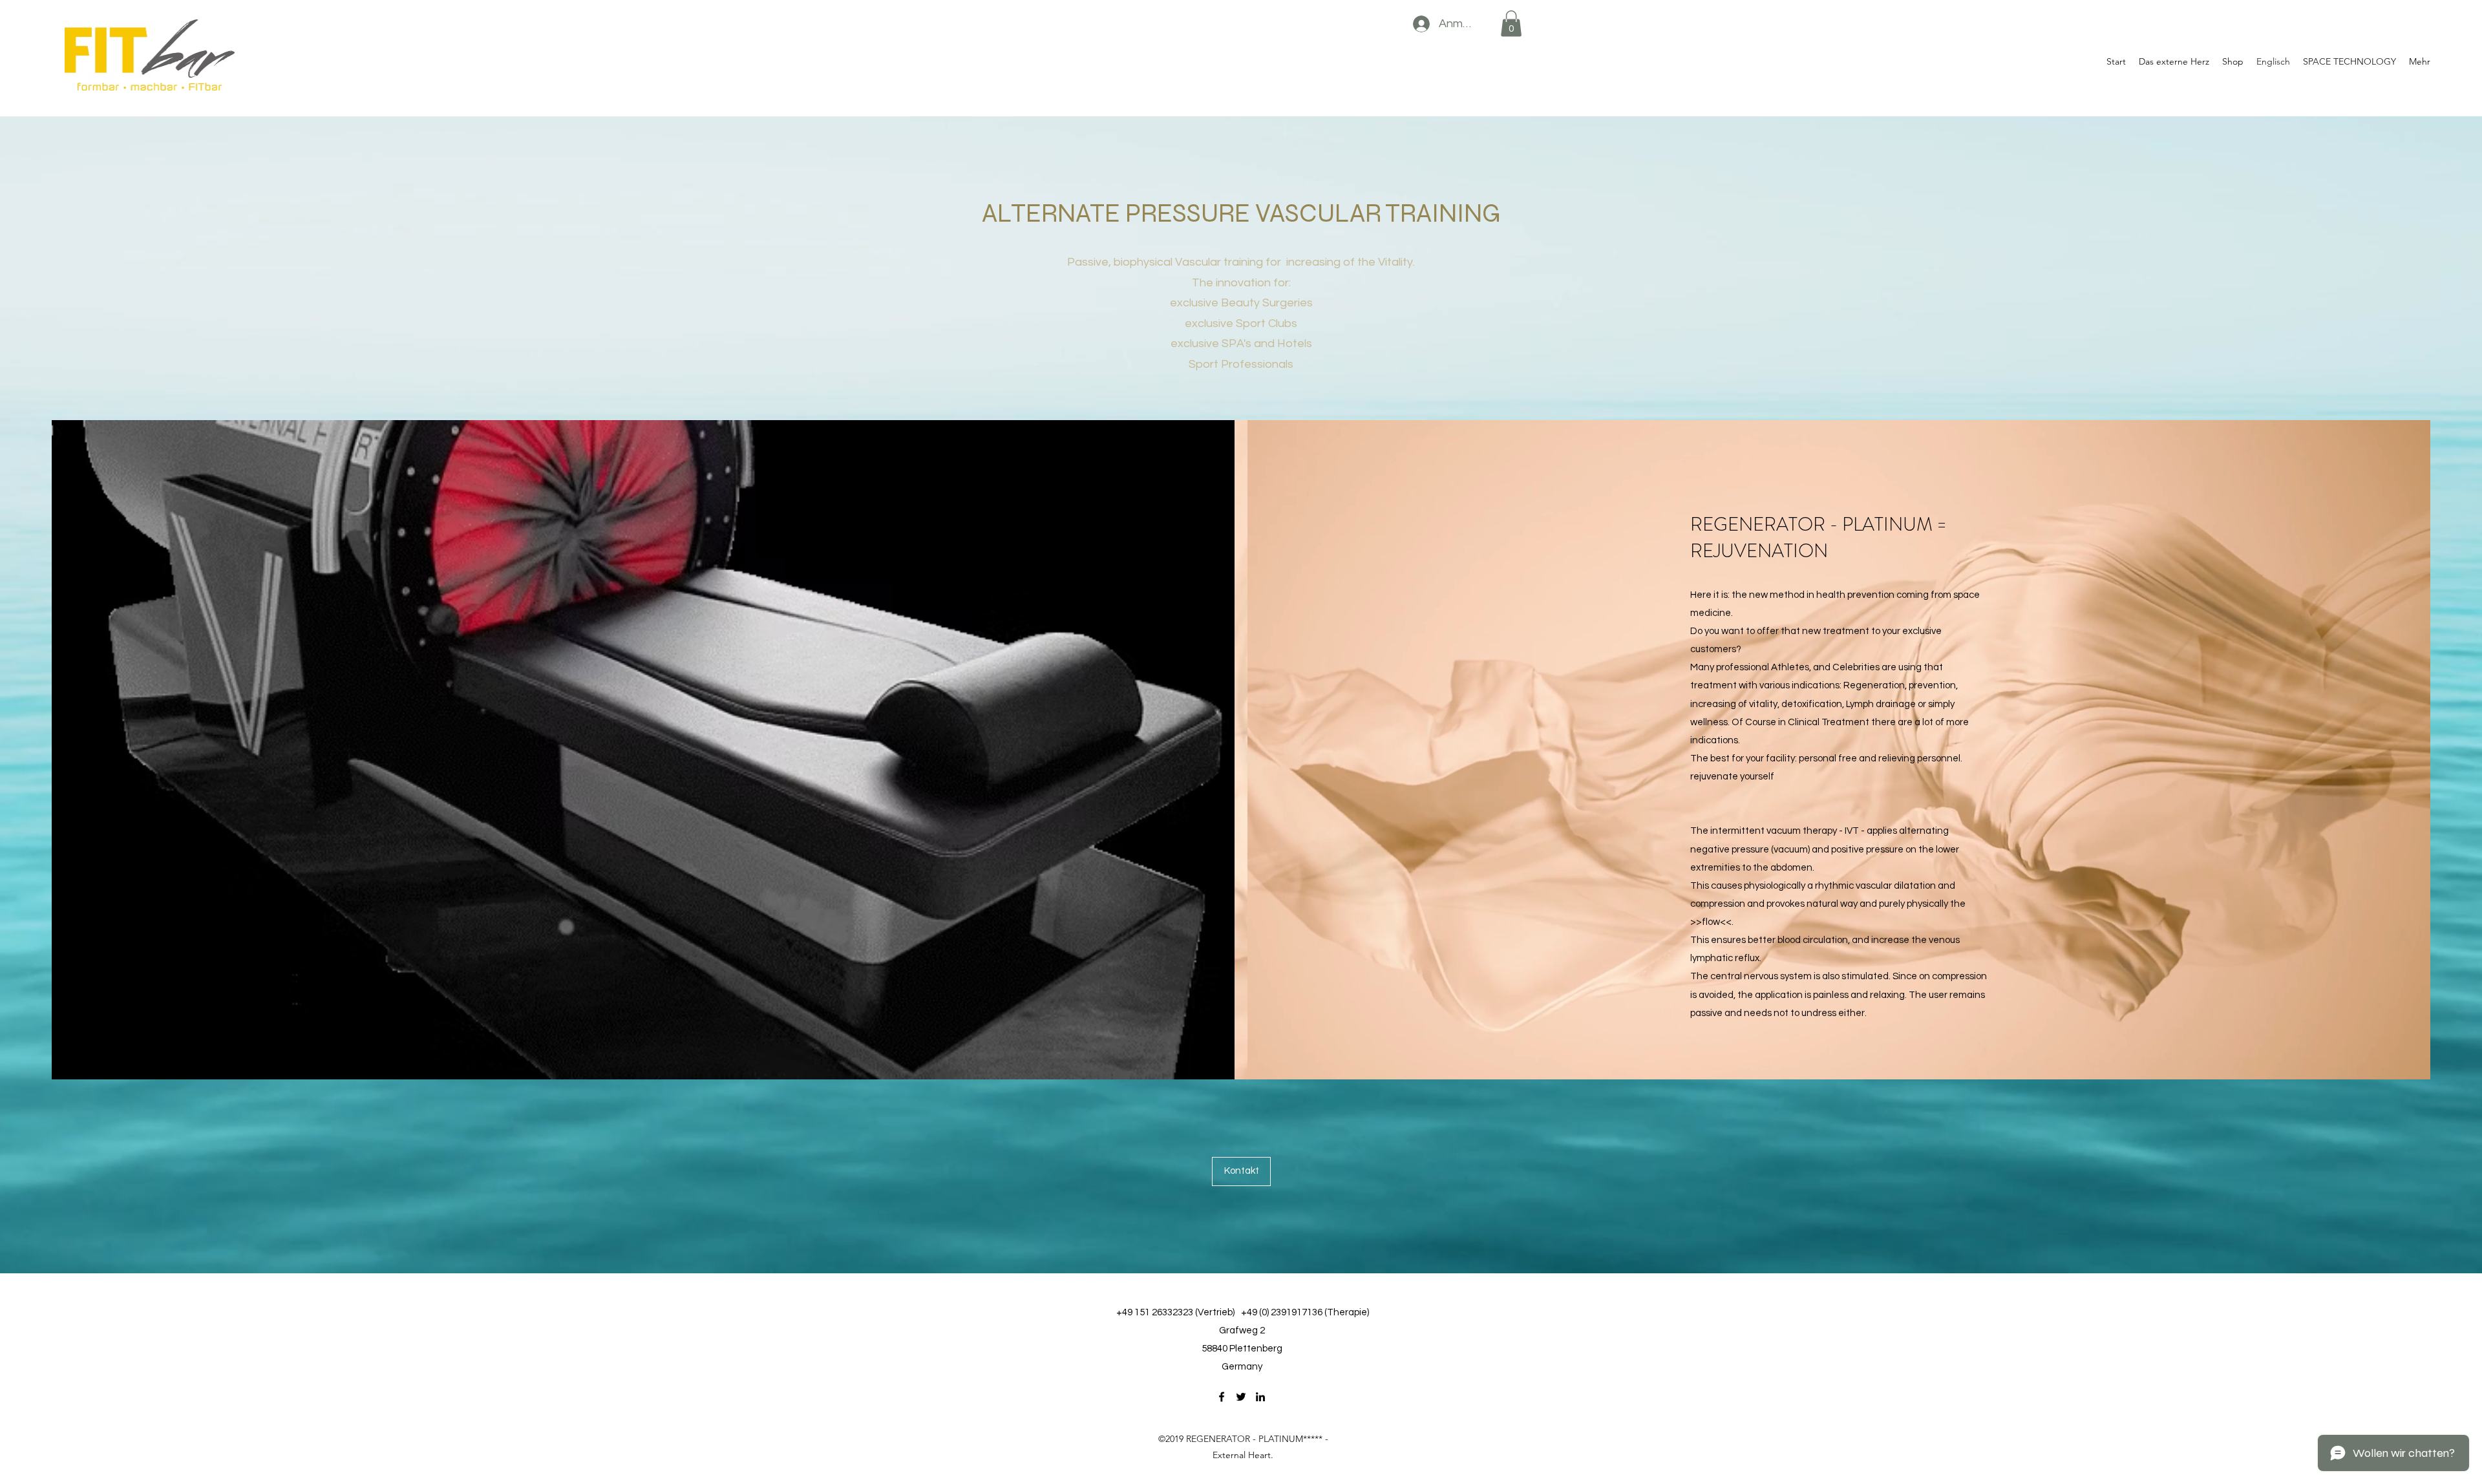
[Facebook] (1222, 1397)
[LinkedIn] (1260, 1397)
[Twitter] (1241, 1397)
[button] (1511, 24)
